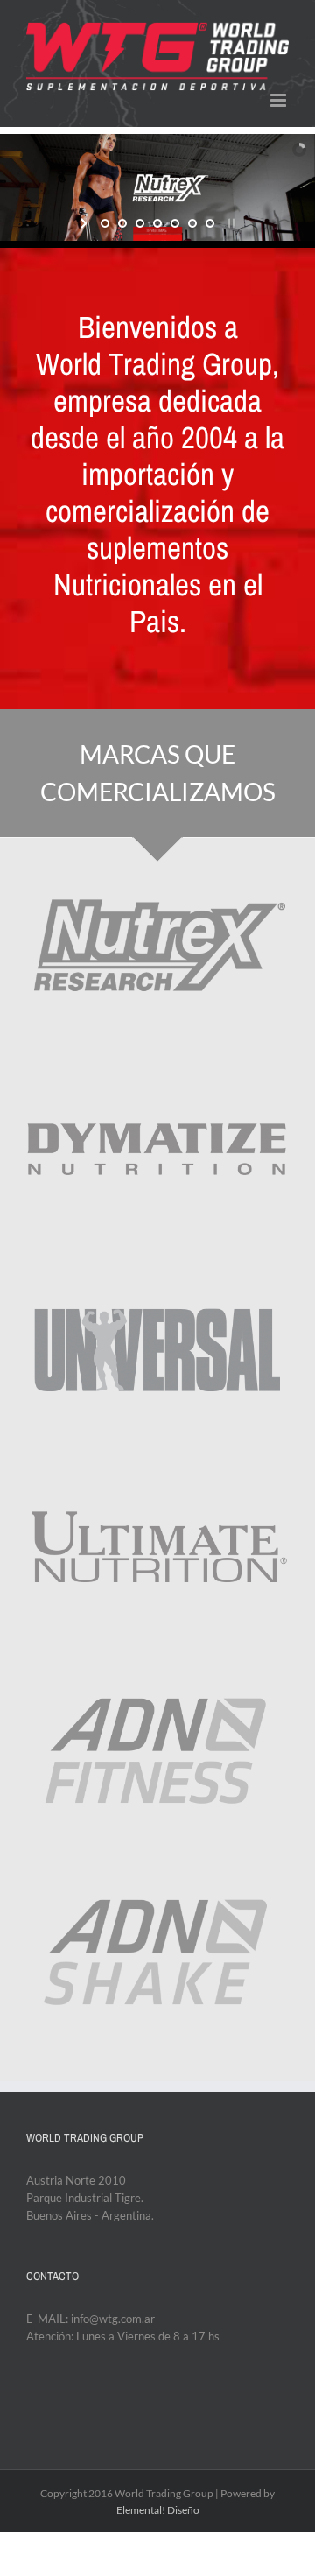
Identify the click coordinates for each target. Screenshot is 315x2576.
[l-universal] (157, 1267)
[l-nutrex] (157, 864)
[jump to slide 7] (210, 223)
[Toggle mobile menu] (280, 100)
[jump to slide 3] (140, 223)
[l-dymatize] (157, 1066)
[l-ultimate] (157, 1468)
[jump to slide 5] (175, 223)
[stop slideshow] (230, 223)
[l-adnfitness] (157, 1670)
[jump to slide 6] (192, 223)
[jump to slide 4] (157, 223)
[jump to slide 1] (105, 223)
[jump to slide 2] (122, 223)
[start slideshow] (85, 223)
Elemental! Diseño (158, 2510)
